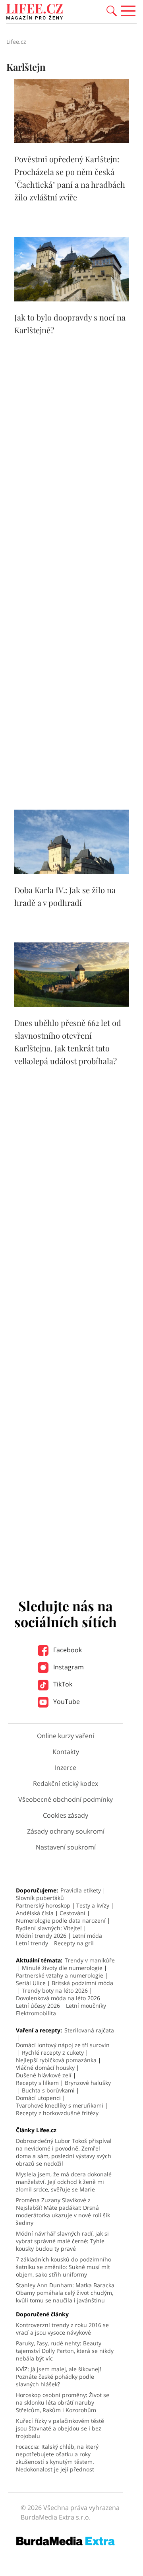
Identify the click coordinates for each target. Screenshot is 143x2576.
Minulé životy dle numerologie (62, 1968)
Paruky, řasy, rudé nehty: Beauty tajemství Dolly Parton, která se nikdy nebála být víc (65, 2351)
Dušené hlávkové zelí (44, 2075)
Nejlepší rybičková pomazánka (56, 2060)
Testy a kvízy (93, 1905)
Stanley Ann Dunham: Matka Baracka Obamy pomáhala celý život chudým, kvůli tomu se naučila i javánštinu (65, 2293)
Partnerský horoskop (43, 1905)
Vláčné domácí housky (45, 2068)
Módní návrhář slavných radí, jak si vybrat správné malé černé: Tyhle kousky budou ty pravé (62, 2241)
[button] (112, 10)
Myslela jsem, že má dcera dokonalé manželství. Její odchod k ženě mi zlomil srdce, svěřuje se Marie (64, 2182)
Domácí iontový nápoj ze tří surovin (63, 2045)
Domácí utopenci (38, 2098)
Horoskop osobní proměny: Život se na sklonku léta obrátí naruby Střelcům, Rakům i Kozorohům (63, 2402)
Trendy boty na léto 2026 (55, 1990)
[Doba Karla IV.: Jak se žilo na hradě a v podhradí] (71, 872)
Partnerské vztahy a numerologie (60, 1975)
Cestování (72, 1913)
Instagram (68, 1667)
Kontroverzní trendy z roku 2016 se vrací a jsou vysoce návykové (62, 2329)
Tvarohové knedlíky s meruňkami (60, 2105)
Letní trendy (32, 1943)
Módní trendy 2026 (41, 1936)
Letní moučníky (86, 2006)
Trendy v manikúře (90, 1960)
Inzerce (66, 1768)
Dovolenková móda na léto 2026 (58, 1998)
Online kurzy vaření (66, 1736)
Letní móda (87, 1936)
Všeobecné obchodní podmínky (66, 1799)
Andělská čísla (35, 1913)
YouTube (66, 1702)
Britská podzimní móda (82, 1983)
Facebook (67, 1650)
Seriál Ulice (31, 1983)
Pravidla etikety (81, 1890)
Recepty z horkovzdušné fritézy (57, 2113)
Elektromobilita (36, 2013)
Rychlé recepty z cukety (53, 2052)
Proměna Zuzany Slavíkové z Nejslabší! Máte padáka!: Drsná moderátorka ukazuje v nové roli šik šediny (63, 2211)
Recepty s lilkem (37, 2083)
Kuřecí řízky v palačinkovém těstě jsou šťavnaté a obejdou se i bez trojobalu (60, 2428)
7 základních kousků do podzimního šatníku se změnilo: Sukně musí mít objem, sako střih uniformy (64, 2267)
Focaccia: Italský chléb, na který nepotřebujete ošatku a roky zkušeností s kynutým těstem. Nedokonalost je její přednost (57, 2458)
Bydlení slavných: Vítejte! (49, 1928)
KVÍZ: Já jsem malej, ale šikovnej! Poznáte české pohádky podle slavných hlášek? (59, 2377)
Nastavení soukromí (66, 1847)
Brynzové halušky (88, 2083)
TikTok (62, 1684)
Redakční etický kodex (66, 1783)
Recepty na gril (74, 1943)
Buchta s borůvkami (48, 2090)
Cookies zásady (66, 1815)
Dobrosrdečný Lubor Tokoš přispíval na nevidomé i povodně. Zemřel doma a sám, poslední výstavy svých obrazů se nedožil (64, 2152)
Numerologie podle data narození (61, 1920)
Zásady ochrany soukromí (66, 1831)
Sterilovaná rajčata (89, 2030)
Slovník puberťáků (40, 1898)
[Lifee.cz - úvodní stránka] (35, 13)
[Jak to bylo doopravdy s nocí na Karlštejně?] (71, 299)
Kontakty (66, 1752)
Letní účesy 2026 (38, 2006)
